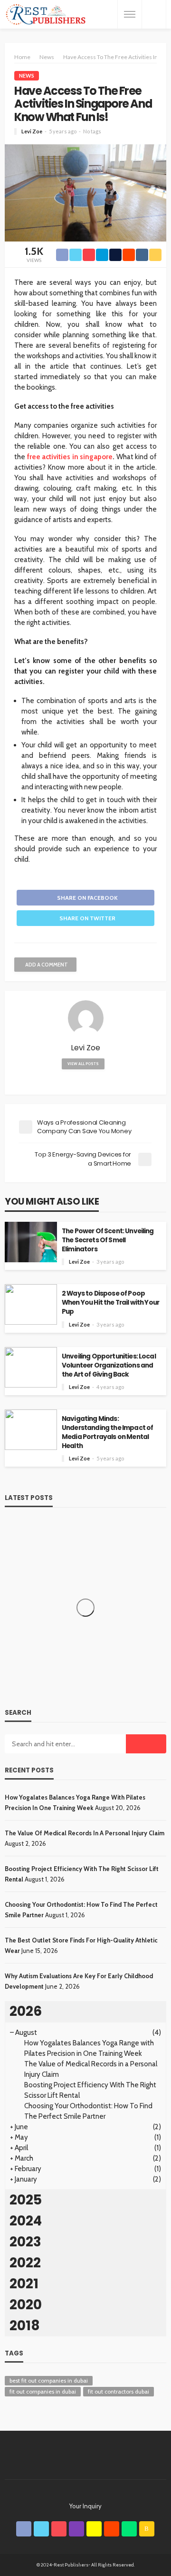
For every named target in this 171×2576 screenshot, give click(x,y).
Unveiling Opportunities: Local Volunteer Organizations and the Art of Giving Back (109, 1365)
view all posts (83, 1064)
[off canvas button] (130, 14)
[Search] (154, 14)
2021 (24, 2284)
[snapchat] (94, 2529)
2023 (25, 2242)
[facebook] (24, 2529)
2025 (26, 2200)
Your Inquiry (85, 2506)
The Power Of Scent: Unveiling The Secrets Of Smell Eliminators (108, 1240)
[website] (86, 1080)
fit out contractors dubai (119, 2391)
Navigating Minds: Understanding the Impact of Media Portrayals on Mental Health (107, 1432)
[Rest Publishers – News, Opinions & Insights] (46, 15)
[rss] (147, 2529)
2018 (25, 2326)
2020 (26, 2305)
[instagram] (76, 2529)
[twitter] (41, 2529)
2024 (26, 2221)
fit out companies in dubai (43, 2391)
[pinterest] (59, 2529)
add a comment (47, 965)
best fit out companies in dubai (49, 2380)
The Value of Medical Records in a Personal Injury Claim (85, 1833)
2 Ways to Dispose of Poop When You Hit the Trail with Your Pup (110, 1303)
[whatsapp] (129, 2529)
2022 (25, 2263)
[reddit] (112, 2529)
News (27, 75)
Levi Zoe (32, 131)
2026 (26, 2011)
